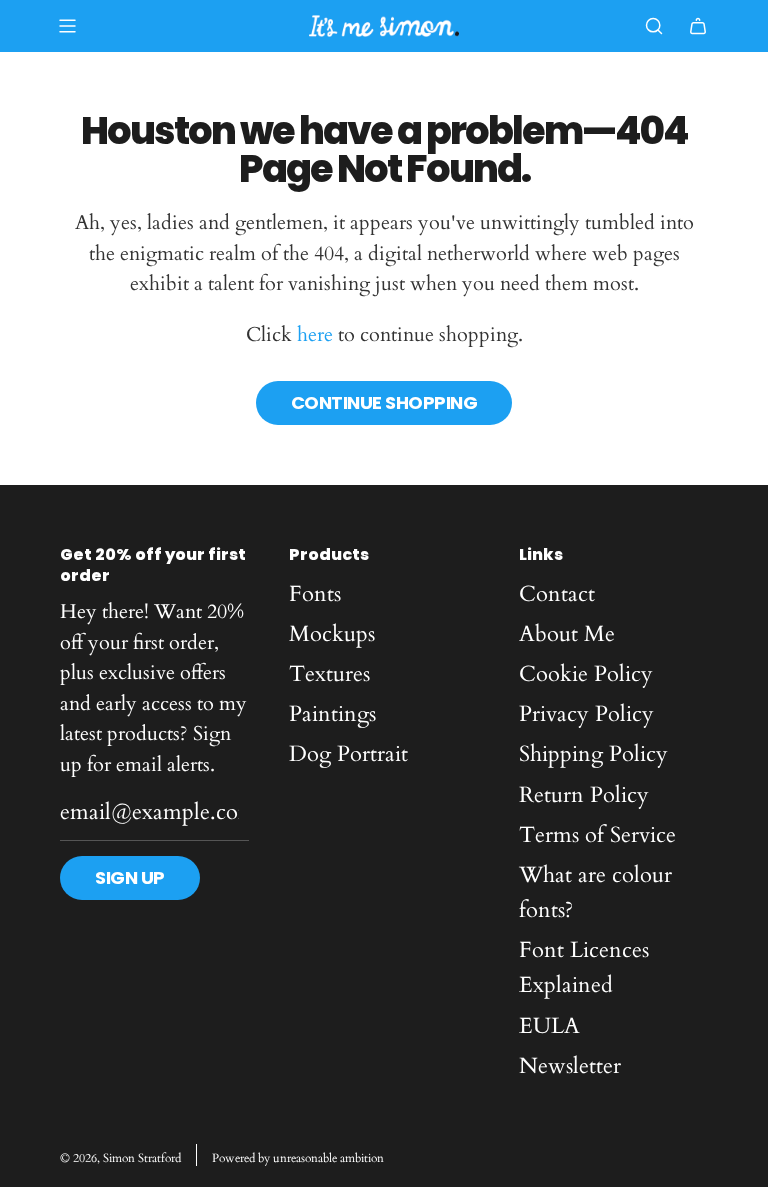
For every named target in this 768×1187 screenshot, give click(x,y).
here (315, 335)
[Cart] (698, 26)
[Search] (654, 26)
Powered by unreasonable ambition (298, 1158)
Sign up (130, 877)
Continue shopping (384, 402)
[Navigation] (67, 26)
